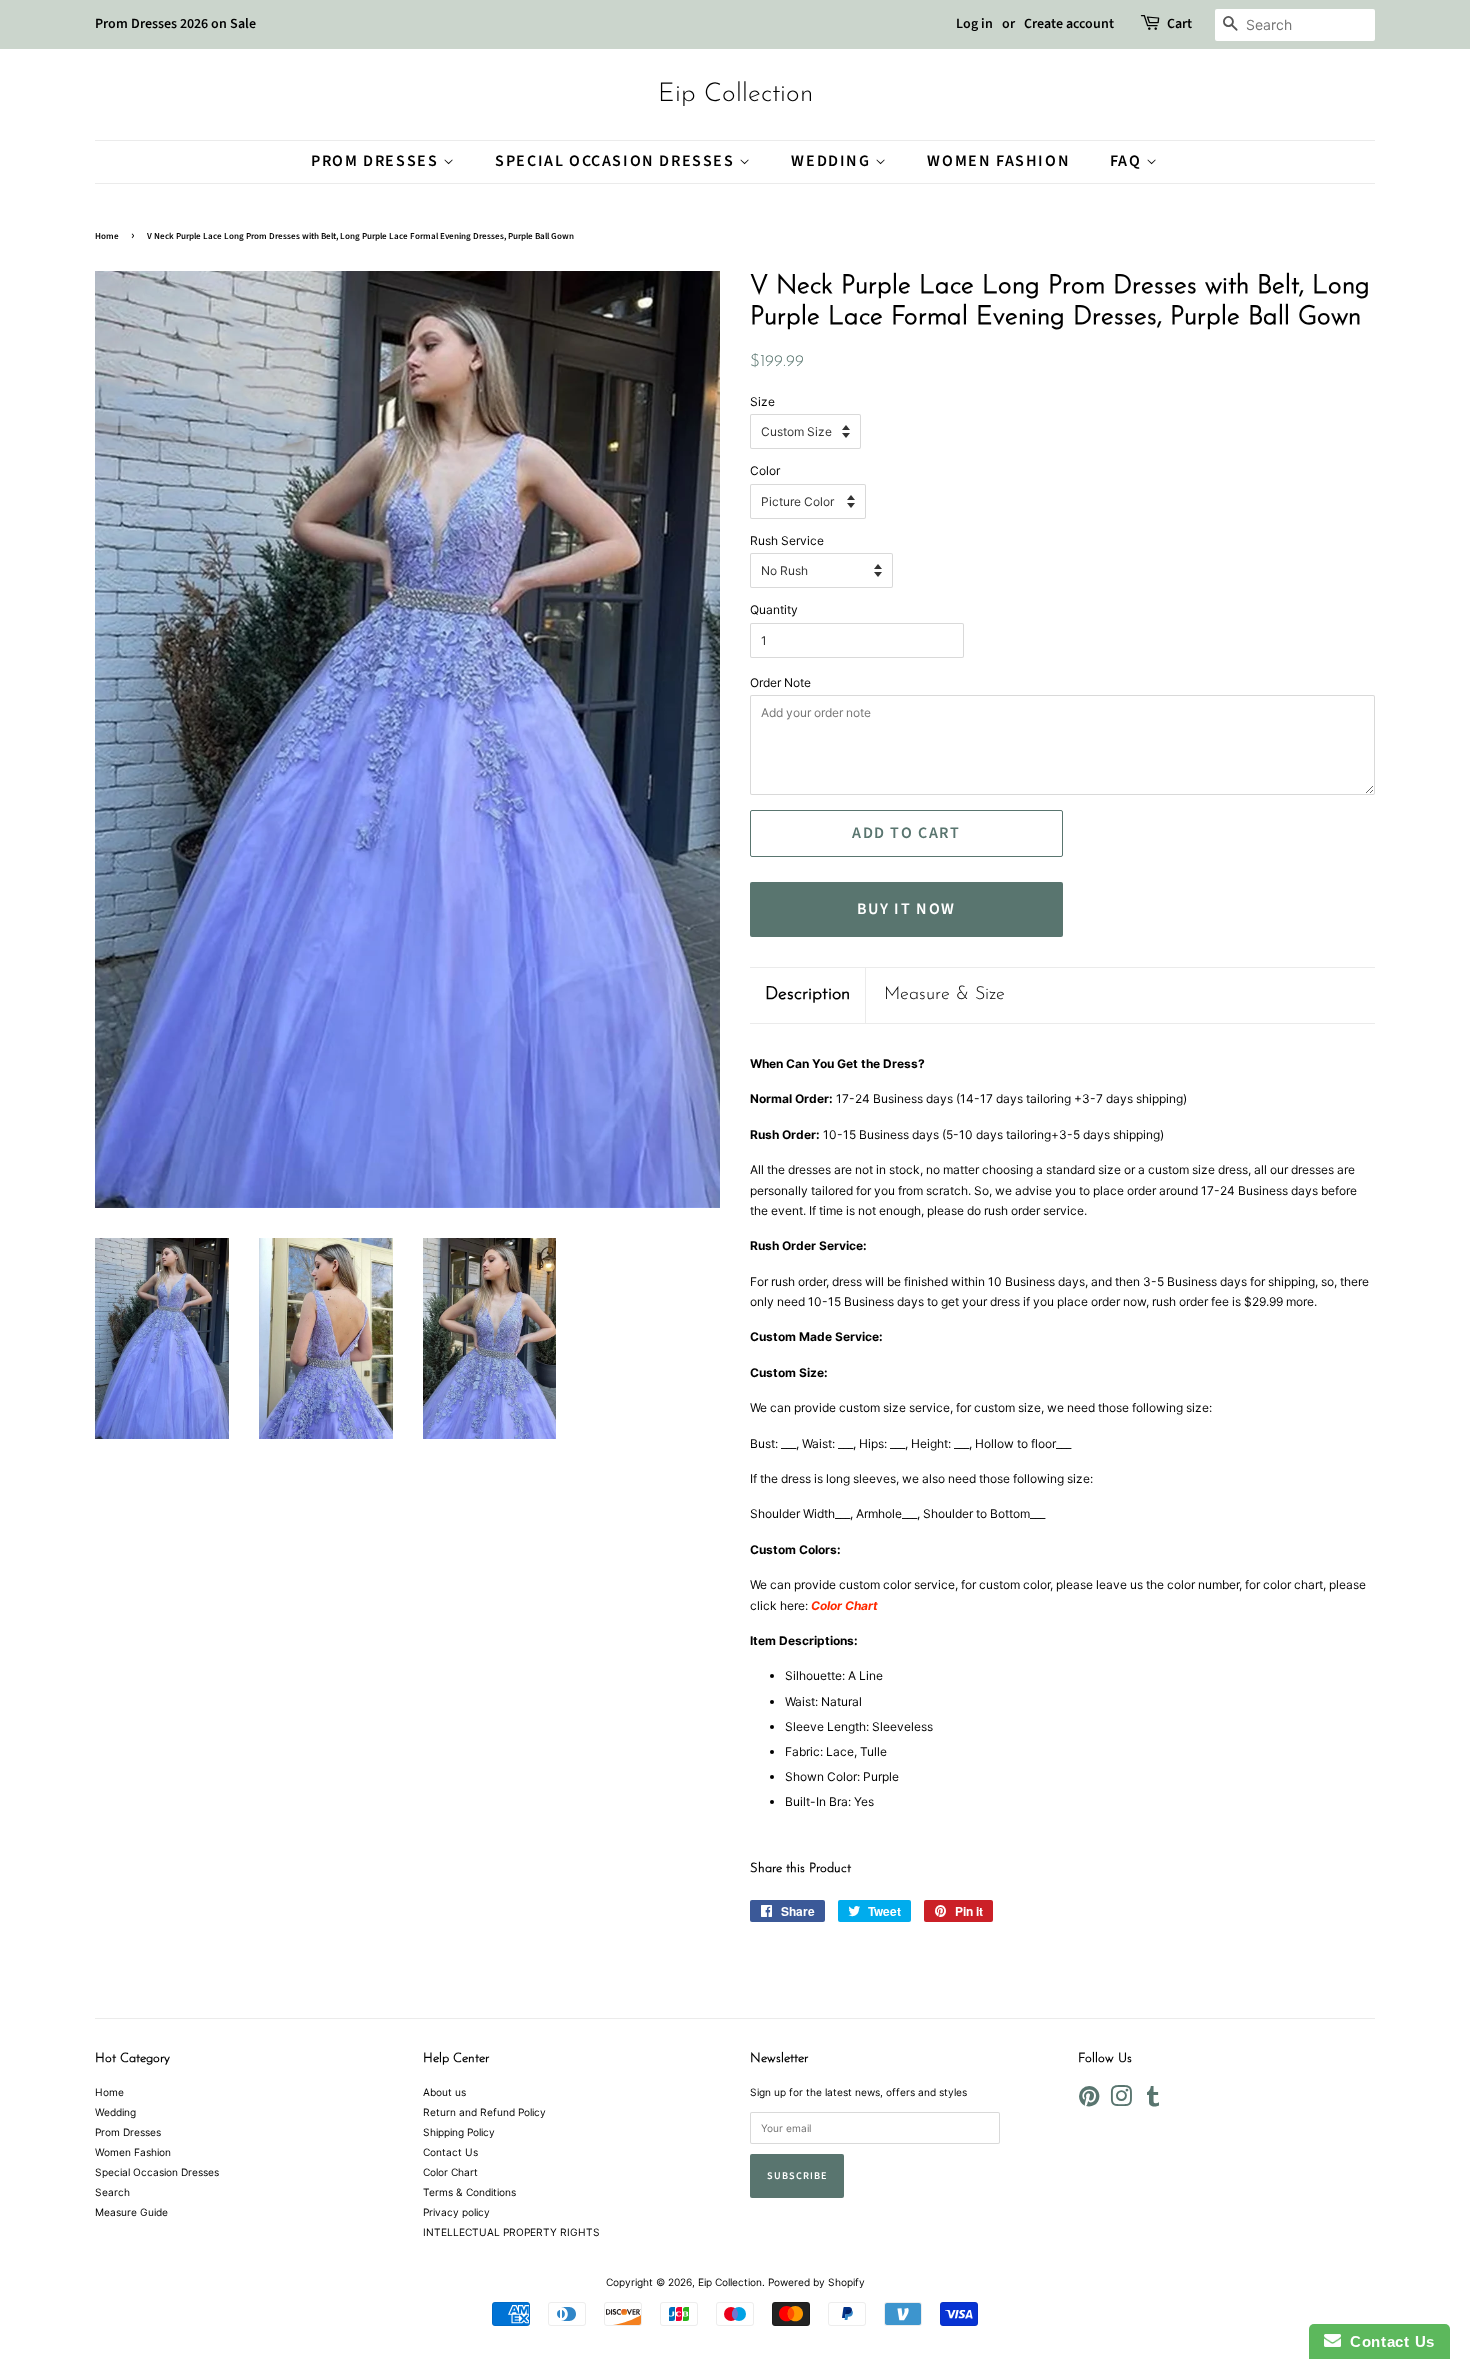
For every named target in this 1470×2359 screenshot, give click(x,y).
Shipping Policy (459, 2132)
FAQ (1128, 161)
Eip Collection (735, 94)
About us (444, 2092)
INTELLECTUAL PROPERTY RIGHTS (511, 2232)
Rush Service (787, 540)
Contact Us (450, 2152)
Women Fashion (998, 161)
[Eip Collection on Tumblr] (1153, 2101)
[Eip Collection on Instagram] (1121, 2101)
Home (107, 236)
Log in (974, 24)
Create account (1069, 24)
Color (765, 470)
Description (807, 995)
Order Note (780, 682)
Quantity (774, 609)
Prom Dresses (377, 161)
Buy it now (906, 909)
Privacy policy (456, 2212)
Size (762, 401)
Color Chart (450, 2172)
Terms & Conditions (469, 2192)
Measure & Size (944, 995)
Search (112, 2192)
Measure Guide (131, 2212)
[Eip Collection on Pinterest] (1089, 2101)
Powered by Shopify (816, 2282)
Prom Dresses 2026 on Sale (175, 24)
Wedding (833, 161)
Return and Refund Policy (484, 2112)
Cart (1179, 24)
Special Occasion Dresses (617, 161)
